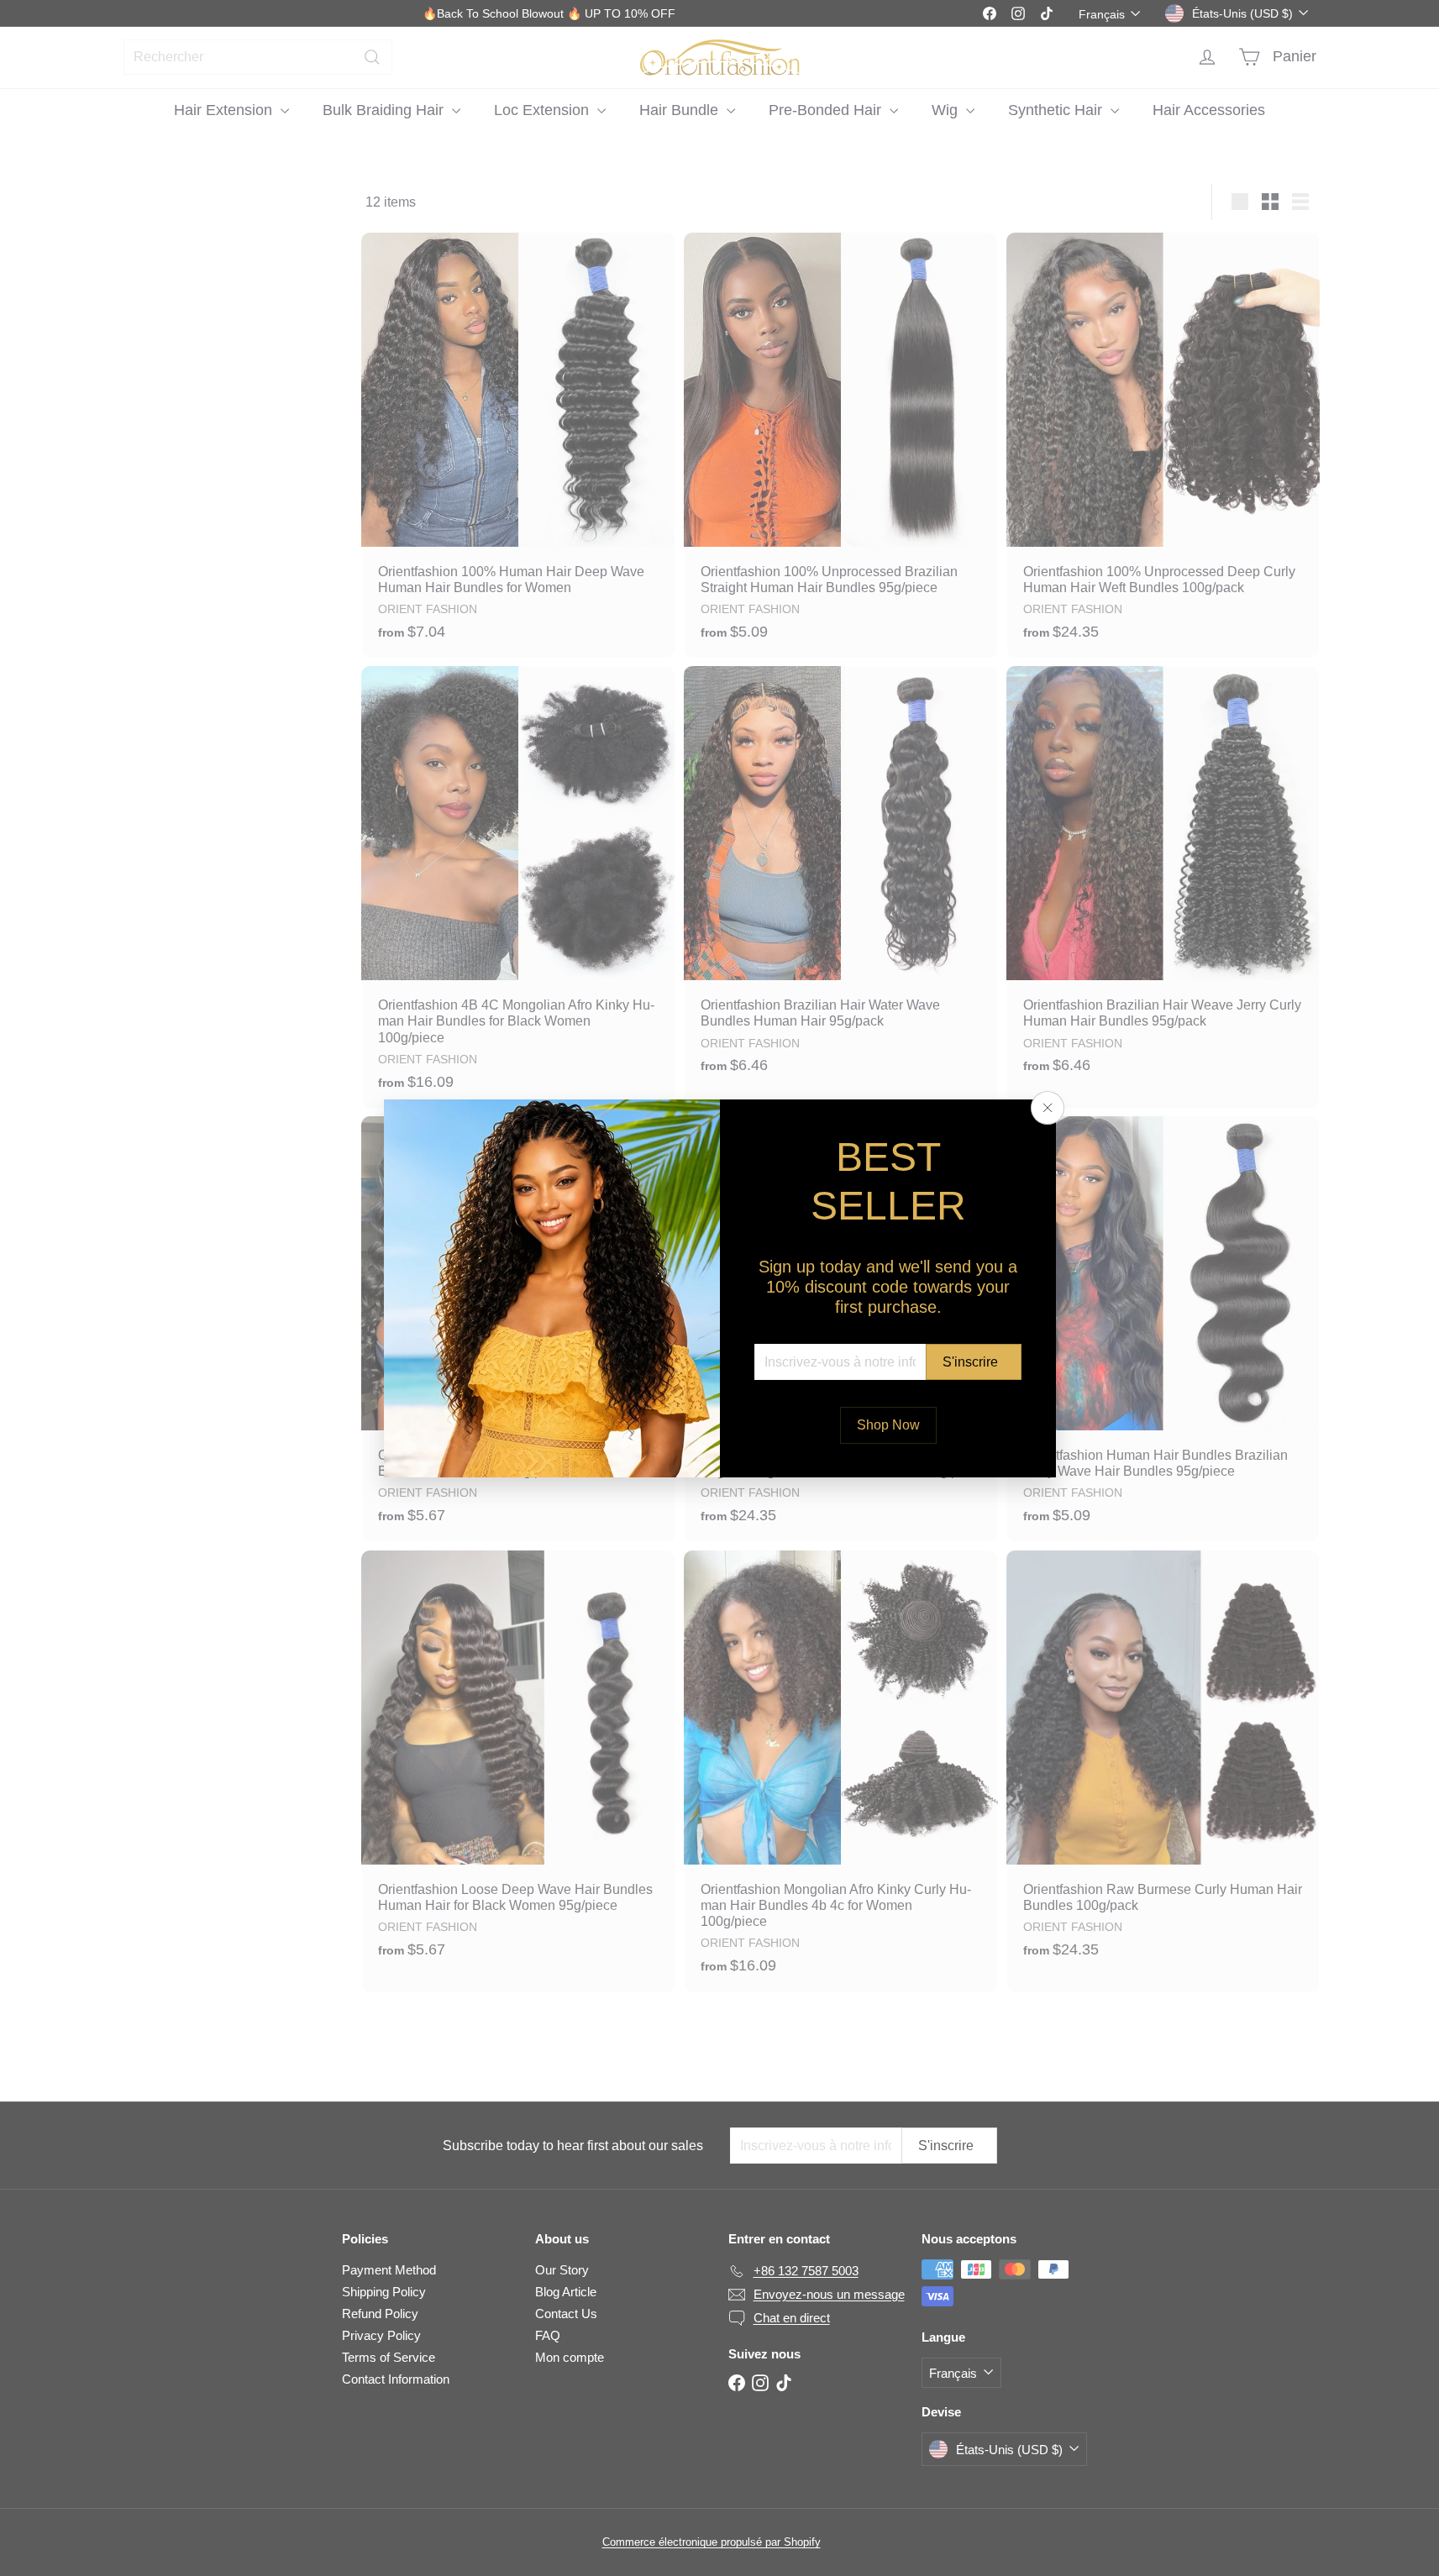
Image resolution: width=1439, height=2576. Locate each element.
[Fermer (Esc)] (1048, 1108)
